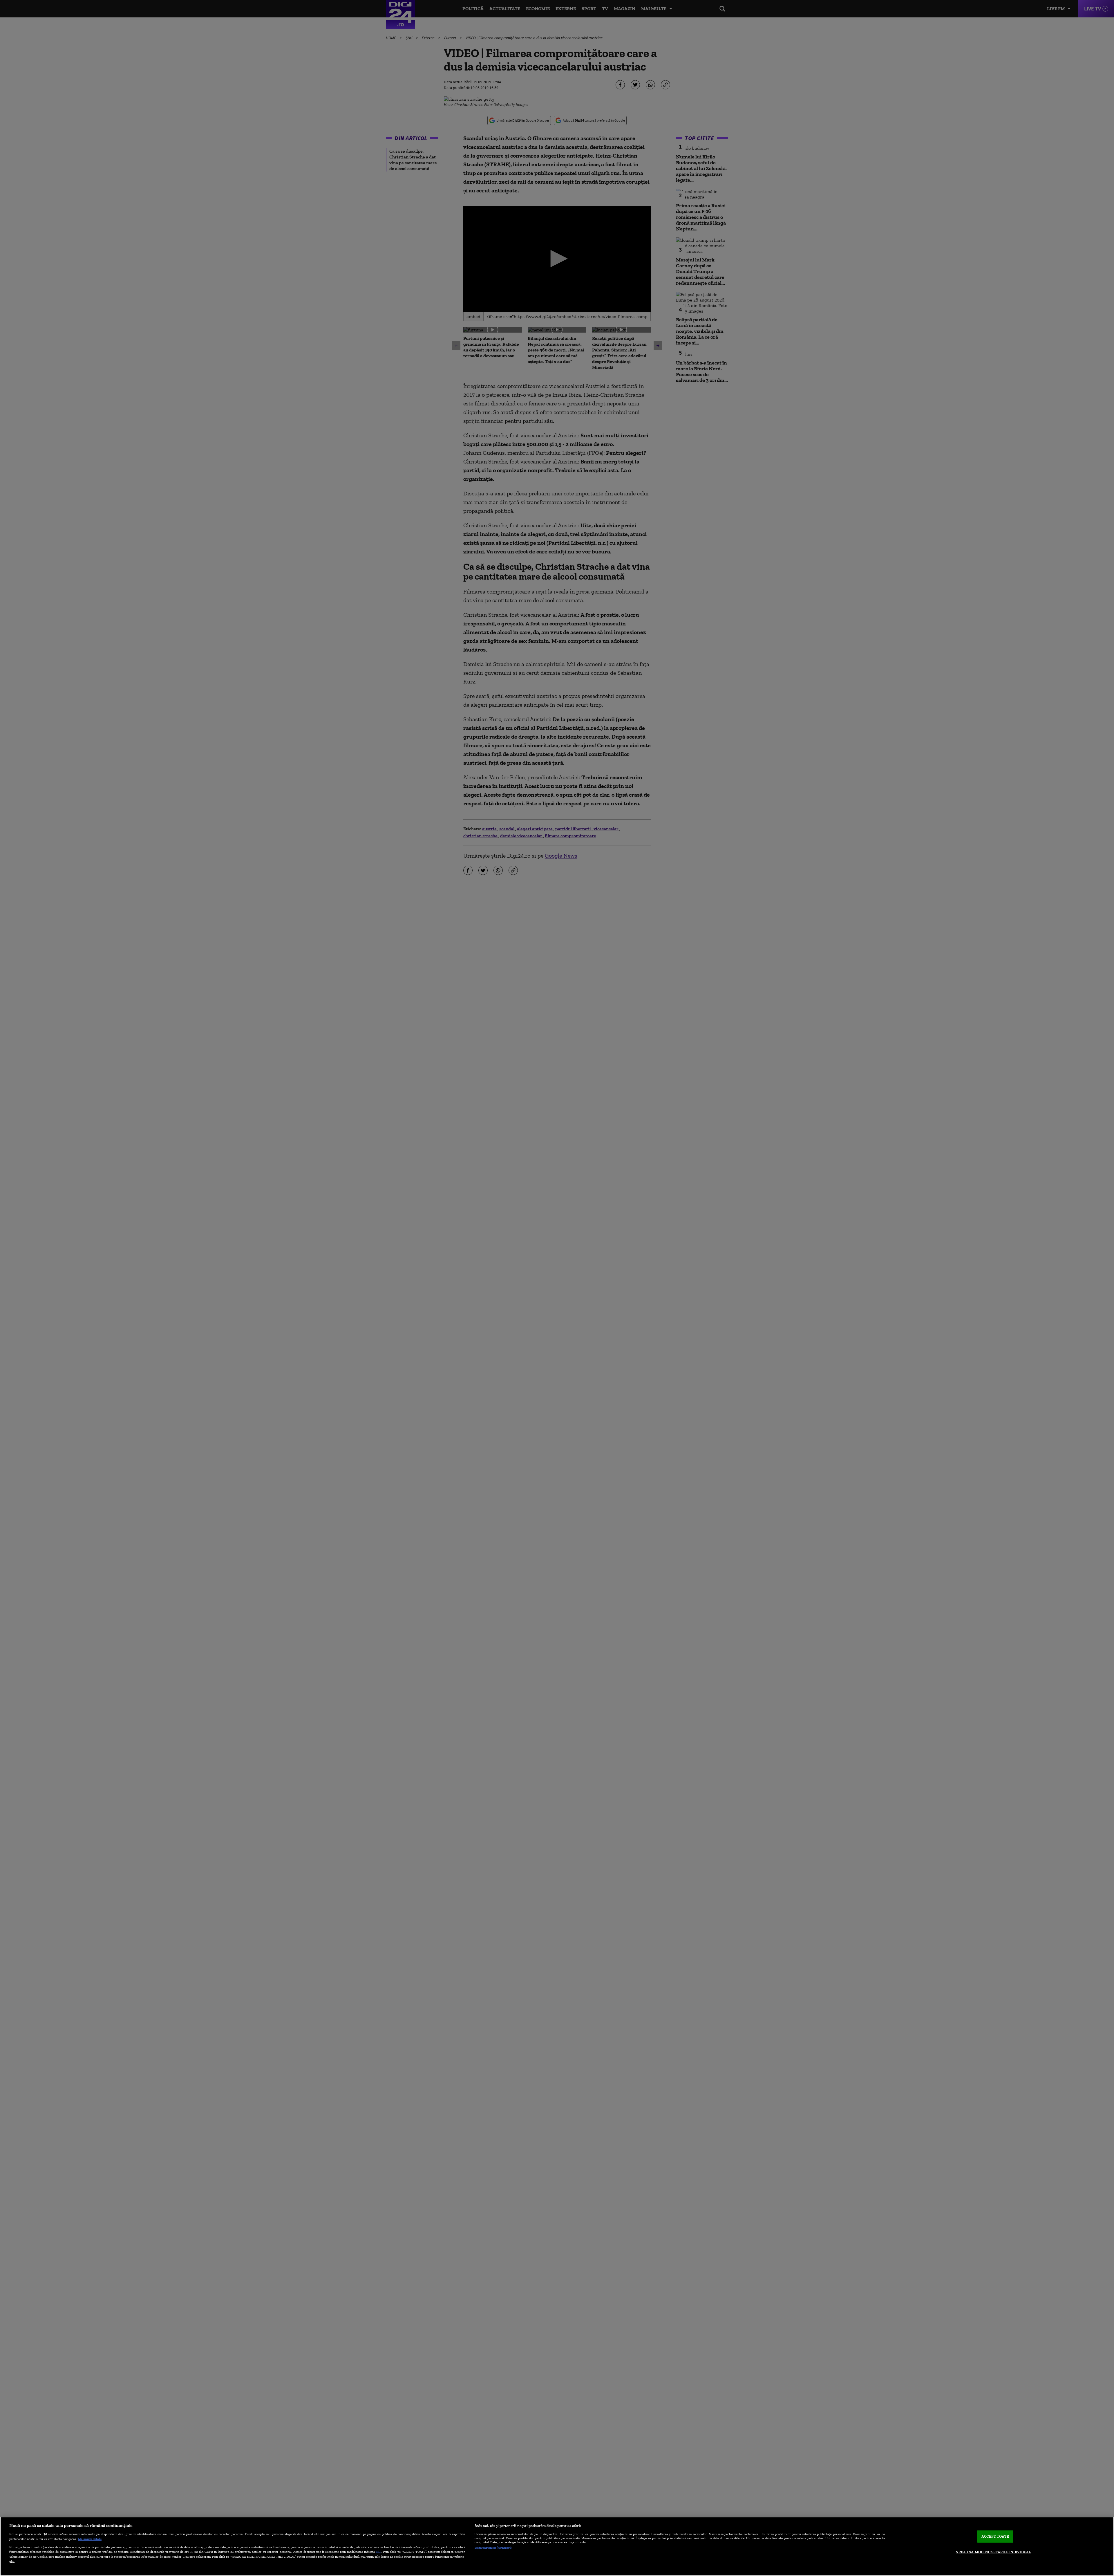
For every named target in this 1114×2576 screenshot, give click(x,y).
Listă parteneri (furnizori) (493, 2548)
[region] (557, 2546)
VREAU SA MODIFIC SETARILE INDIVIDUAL (993, 2552)
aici (379, 2551)
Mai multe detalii (90, 2539)
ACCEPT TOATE (995, 2536)
